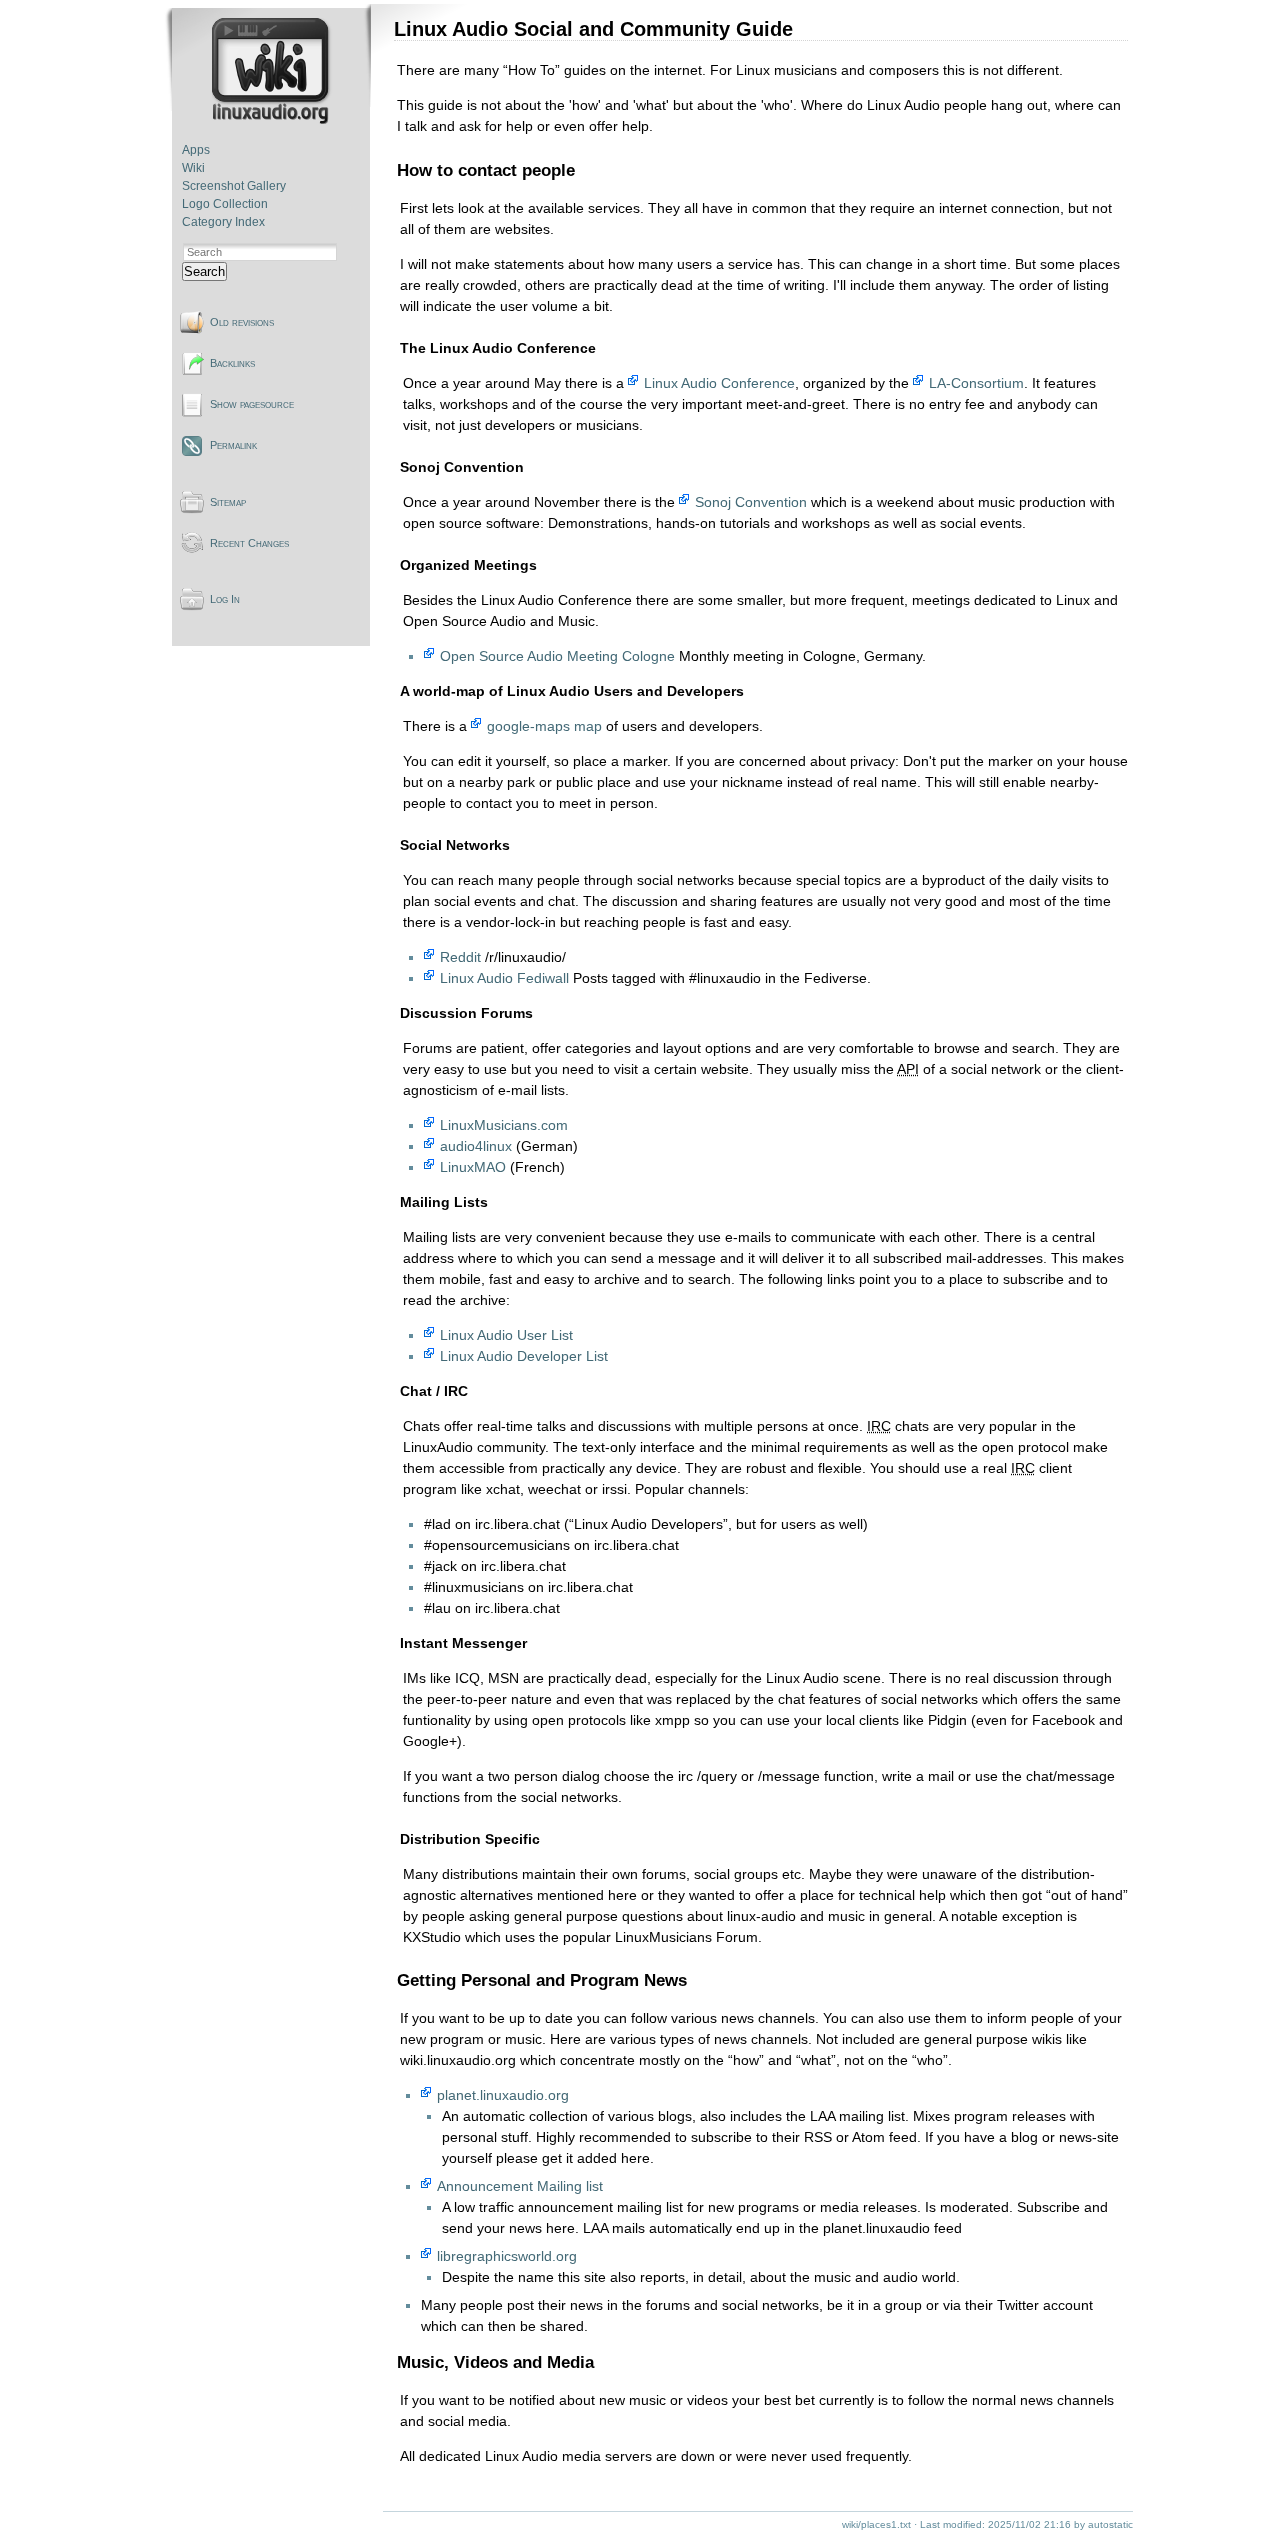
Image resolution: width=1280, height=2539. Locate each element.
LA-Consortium (976, 383)
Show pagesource (252, 404)
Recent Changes (249, 543)
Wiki (193, 168)
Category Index (223, 222)
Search (204, 271)
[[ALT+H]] (272, 120)
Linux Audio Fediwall (504, 978)
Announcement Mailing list (520, 2186)
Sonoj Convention (751, 502)
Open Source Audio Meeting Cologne (557, 656)
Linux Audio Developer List (524, 1356)
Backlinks (232, 363)
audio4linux (476, 1146)
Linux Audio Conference (719, 383)
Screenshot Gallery (234, 186)
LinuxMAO (473, 1167)
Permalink (233, 445)
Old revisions (242, 322)
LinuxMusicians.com (504, 1125)
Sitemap (228, 502)
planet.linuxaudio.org (503, 2095)
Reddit (460, 957)
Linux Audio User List (506, 1335)
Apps (196, 150)
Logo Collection (225, 204)
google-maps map (544, 726)
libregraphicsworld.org (507, 2256)
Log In (225, 599)
